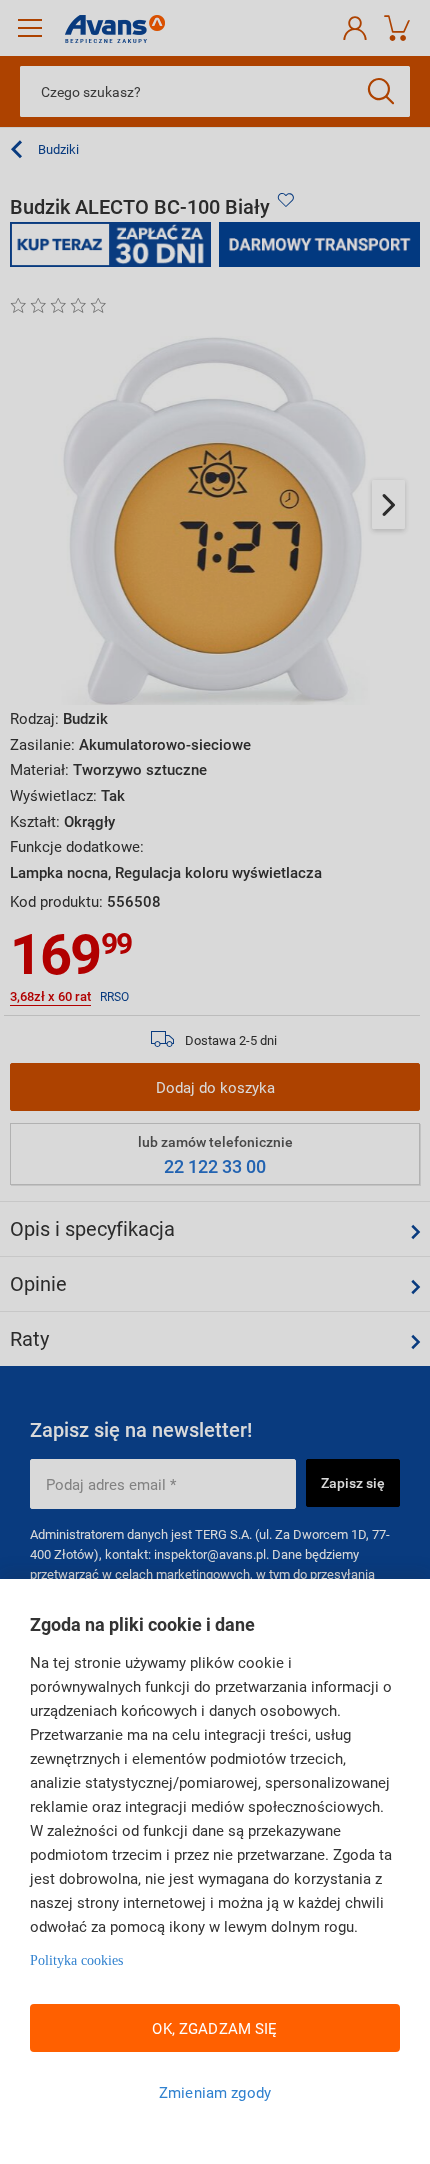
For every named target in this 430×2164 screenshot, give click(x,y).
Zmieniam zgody (215, 2092)
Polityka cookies (76, 1960)
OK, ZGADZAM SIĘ (214, 2028)
